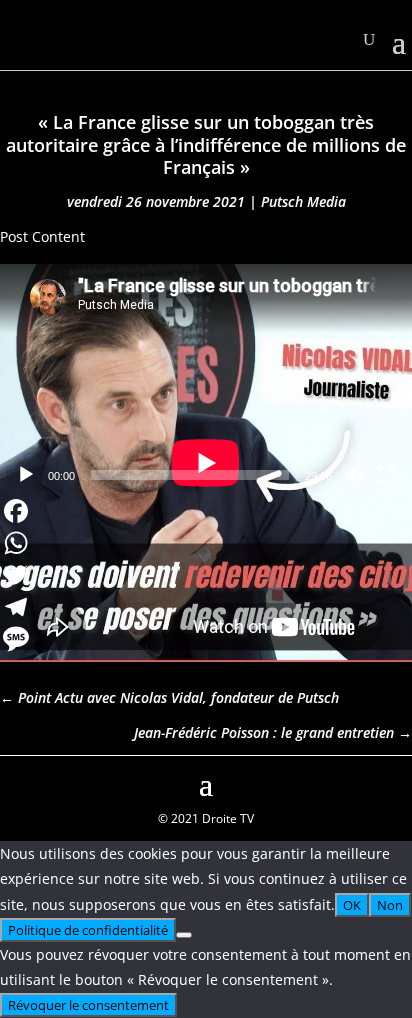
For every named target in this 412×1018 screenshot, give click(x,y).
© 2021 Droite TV (206, 818)
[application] (206, 379)
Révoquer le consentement (88, 1005)
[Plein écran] (386, 475)
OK (352, 905)
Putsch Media (303, 201)
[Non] (184, 935)
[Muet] (354, 475)
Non (390, 905)
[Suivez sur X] (396, 782)
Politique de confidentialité (88, 930)
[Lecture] (26, 475)
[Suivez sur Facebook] (16, 782)
